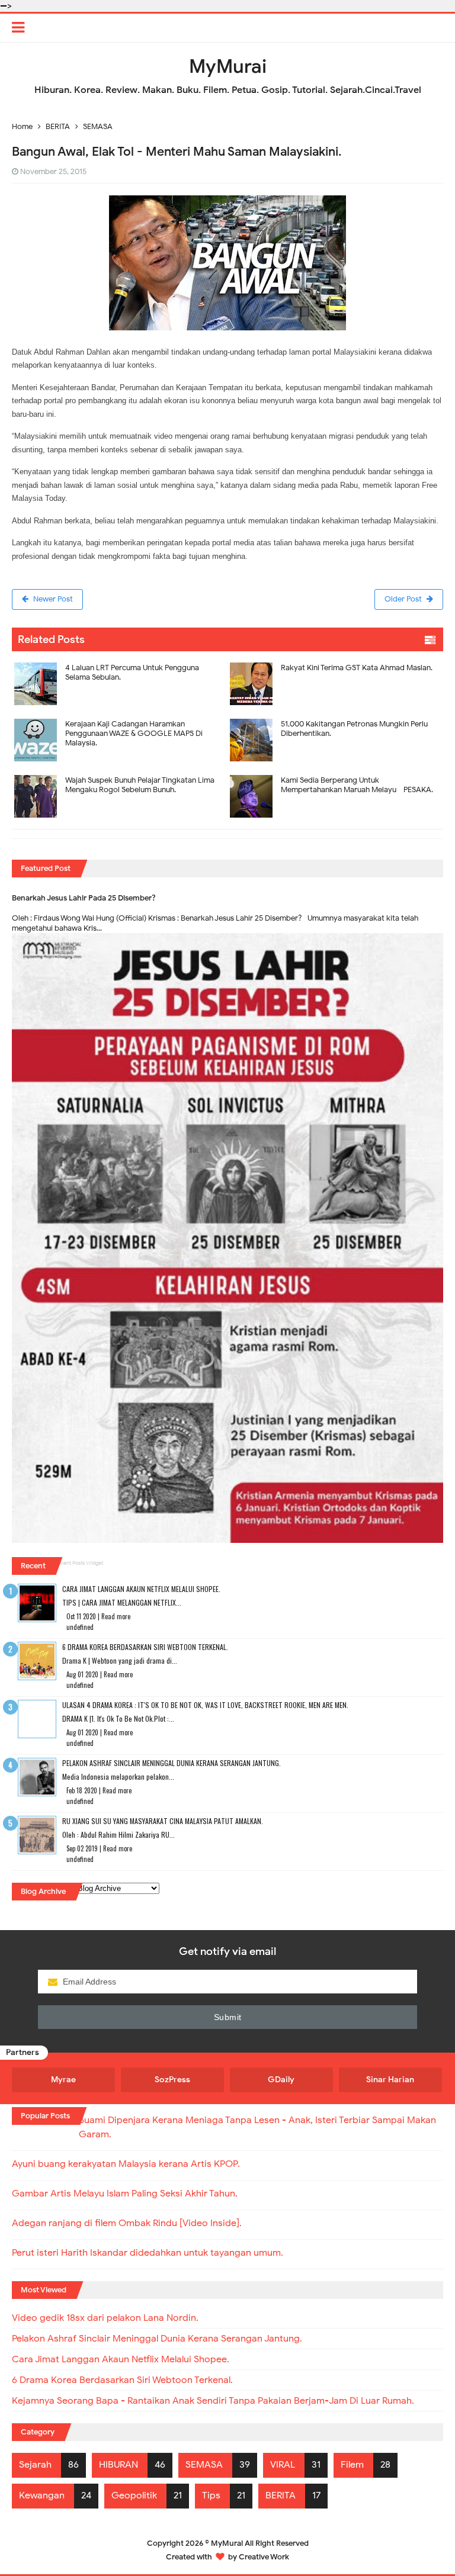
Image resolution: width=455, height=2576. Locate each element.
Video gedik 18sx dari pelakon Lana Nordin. (105, 2318)
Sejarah (35, 2465)
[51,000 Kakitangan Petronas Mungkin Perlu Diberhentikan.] (335, 715)
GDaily (281, 2080)
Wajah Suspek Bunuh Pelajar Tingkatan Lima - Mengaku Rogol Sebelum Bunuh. (142, 785)
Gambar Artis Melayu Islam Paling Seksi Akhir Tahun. (125, 2194)
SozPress (172, 2080)
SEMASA (204, 2465)
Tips (211, 2495)
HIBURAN (118, 2465)
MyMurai (227, 2543)
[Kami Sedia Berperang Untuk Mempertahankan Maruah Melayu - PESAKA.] (335, 771)
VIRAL (283, 2465)
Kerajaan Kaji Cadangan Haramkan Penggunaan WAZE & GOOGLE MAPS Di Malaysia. (134, 733)
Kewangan (42, 2495)
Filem (352, 2465)
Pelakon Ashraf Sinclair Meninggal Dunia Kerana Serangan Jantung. (172, 1763)
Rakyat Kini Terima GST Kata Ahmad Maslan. (357, 668)
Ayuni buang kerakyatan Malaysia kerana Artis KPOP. (126, 2164)
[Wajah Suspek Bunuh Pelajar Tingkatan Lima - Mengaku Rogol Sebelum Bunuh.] (120, 771)
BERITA (281, 2495)
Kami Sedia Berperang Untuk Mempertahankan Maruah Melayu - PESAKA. (357, 785)
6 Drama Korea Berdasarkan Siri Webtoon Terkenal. (145, 1647)
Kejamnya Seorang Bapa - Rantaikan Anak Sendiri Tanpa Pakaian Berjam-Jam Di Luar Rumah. (213, 2401)
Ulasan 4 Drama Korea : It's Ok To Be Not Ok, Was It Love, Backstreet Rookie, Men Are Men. (205, 1705)
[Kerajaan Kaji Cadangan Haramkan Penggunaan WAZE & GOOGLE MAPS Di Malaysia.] (120, 715)
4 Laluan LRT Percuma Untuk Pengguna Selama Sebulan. (132, 672)
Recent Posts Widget (79, 1563)
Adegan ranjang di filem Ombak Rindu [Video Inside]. (127, 2223)
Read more (116, 1616)
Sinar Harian (390, 2080)
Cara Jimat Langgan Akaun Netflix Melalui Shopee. (141, 1589)
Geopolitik (134, 2495)
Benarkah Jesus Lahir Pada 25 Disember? (84, 898)
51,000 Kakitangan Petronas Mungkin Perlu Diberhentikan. (354, 729)
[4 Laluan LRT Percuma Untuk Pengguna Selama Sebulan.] (120, 659)
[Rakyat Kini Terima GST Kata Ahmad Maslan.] (335, 659)
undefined (80, 1627)
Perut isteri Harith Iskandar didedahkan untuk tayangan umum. (148, 2253)
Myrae (63, 2080)
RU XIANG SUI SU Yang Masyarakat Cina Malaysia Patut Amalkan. (163, 1821)
